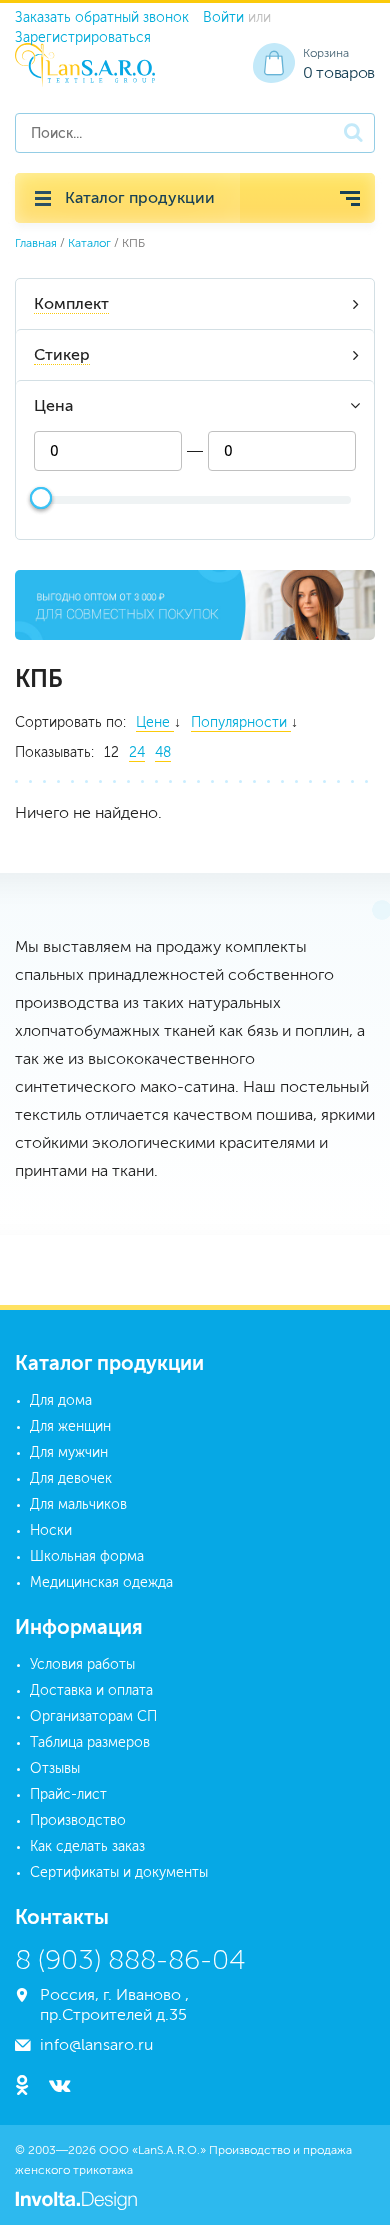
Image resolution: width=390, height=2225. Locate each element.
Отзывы (55, 1768)
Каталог (89, 243)
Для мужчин (69, 1452)
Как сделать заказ (87, 1846)
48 (163, 752)
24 (137, 752)
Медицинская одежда (101, 1582)
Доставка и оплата (91, 1690)
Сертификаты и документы (119, 1872)
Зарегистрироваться (83, 37)
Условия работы (82, 1664)
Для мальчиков (78, 1504)
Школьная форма (87, 1556)
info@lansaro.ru (96, 2044)
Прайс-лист (68, 1794)
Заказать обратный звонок (102, 17)
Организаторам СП (93, 1716)
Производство (78, 1820)
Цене (155, 722)
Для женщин (70, 1426)
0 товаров (339, 72)
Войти (223, 17)
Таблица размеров (90, 1742)
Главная (36, 243)
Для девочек (71, 1478)
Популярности (241, 722)
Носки (51, 1530)
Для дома (61, 1400)
